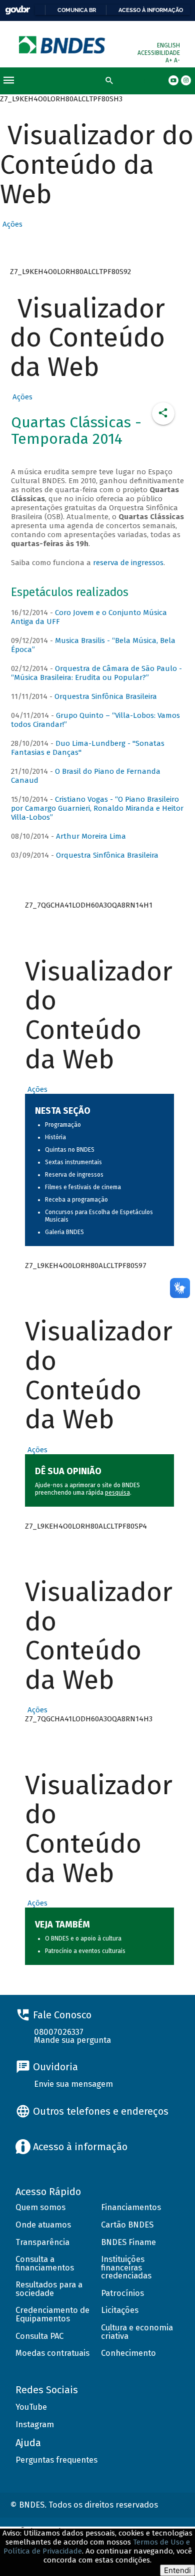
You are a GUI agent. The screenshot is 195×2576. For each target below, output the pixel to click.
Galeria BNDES (64, 1232)
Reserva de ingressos (74, 1175)
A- (177, 60)
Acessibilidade (159, 53)
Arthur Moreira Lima (91, 836)
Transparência (42, 2242)
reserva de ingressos (128, 563)
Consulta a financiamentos (45, 2263)
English (168, 45)
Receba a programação (76, 1200)
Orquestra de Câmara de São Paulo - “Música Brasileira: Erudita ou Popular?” (96, 673)
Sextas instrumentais (73, 1162)
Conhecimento (128, 2353)
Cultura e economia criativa (137, 2332)
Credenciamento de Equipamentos (52, 2314)
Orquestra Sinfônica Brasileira (106, 696)
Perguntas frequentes (56, 2460)
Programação (63, 1125)
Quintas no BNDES (70, 1150)
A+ (170, 60)
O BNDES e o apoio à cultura (83, 1938)
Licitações (120, 2310)
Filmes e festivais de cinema (83, 1187)
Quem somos (40, 2207)
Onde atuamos (43, 2225)
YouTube (31, 2407)
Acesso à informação (151, 10)
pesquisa (117, 1493)
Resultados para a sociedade (49, 2289)
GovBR (17, 10)
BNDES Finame (128, 2242)
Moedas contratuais (52, 2353)
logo (63, 45)
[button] (11, 224)
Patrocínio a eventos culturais (85, 1951)
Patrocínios (122, 2293)
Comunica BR (77, 10)
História (55, 1137)
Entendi (177, 2570)
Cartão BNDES (127, 2225)
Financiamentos (131, 2207)
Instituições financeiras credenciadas (126, 2267)
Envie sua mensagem (73, 2084)
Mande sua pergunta (72, 2040)
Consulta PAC (39, 2336)
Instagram (35, 2424)
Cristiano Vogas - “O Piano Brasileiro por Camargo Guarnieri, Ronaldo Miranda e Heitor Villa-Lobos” (97, 808)
